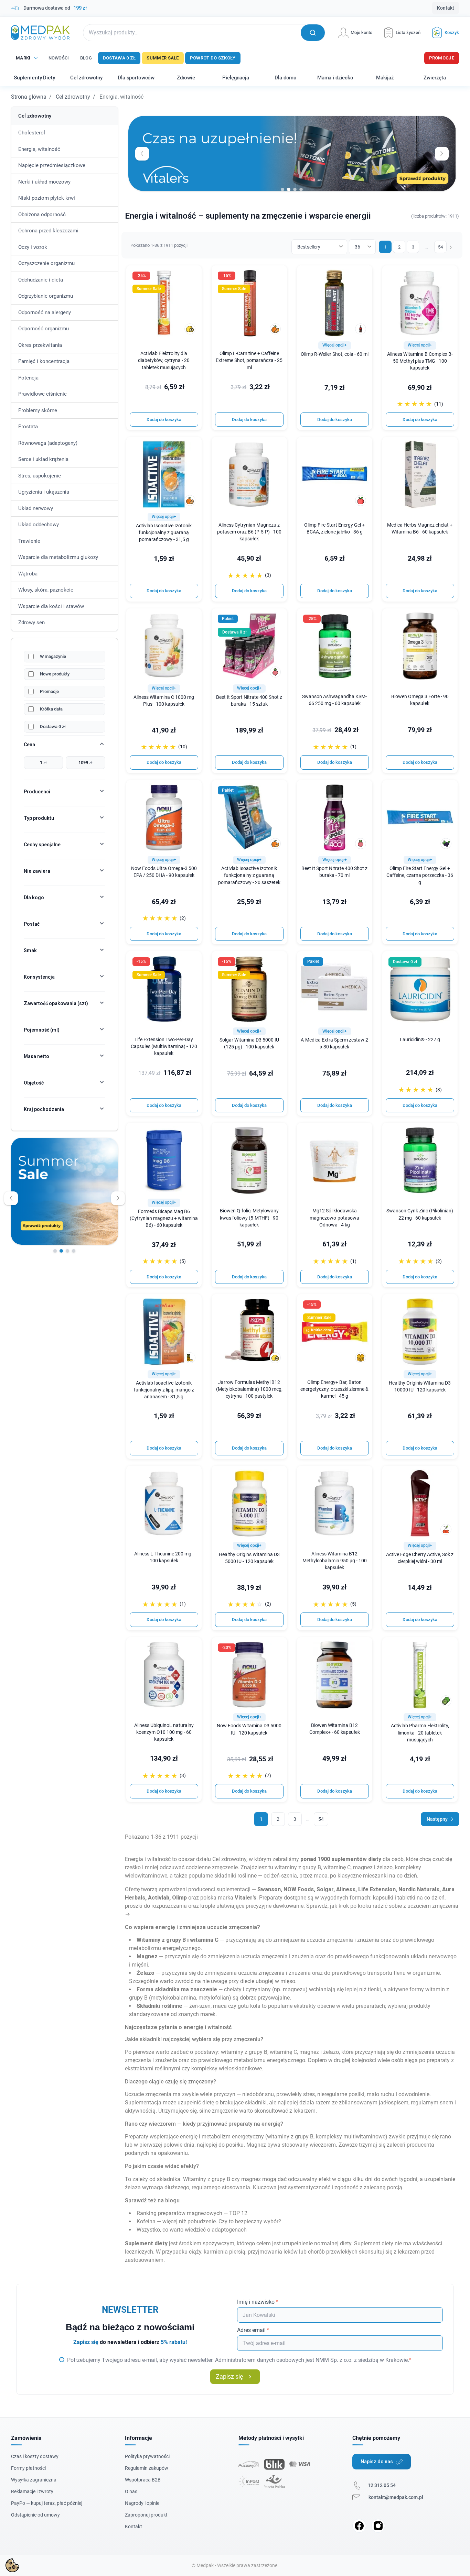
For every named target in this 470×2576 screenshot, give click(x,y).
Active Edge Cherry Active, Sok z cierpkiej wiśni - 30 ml (420, 1558)
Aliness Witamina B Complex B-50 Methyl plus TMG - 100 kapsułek (420, 361)
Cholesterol (32, 133)
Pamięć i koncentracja (44, 361)
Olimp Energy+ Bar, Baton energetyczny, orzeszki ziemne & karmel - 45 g (334, 1389)
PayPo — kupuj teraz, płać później (47, 2503)
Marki (23, 58)
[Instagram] (378, 2526)
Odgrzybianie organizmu (46, 296)
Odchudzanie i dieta (41, 280)
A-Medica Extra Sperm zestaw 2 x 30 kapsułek (334, 1043)
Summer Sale (163, 58)
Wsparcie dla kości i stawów (51, 606)
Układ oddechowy (39, 525)
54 (440, 247)
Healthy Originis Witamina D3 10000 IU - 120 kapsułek (420, 1386)
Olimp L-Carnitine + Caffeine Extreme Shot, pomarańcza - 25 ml (249, 360)
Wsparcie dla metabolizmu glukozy (58, 557)
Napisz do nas (377, 2462)
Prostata (28, 427)
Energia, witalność (39, 149)
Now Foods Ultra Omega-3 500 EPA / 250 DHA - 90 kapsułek (164, 872)
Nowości (59, 58)
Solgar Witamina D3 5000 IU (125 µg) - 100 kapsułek (249, 1043)
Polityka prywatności (147, 2456)
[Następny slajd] (118, 1198)
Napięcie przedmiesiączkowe (52, 165)
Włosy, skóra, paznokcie (46, 590)
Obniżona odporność (42, 214)
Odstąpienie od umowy (35, 2515)
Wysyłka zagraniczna (34, 2480)
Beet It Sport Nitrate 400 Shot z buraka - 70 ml (334, 872)
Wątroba (28, 574)
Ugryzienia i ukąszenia (44, 492)
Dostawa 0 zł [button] (234, 632)
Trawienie (29, 541)
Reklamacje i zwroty (32, 2491)
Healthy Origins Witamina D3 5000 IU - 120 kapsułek (249, 1558)
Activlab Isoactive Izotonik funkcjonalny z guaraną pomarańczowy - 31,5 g (164, 533)
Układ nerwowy (36, 508)
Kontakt (446, 8)
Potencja (28, 378)
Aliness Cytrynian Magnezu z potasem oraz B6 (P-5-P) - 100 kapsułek (249, 532)
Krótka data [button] (318, 1330)
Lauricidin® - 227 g (420, 1040)
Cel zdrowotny (73, 97)
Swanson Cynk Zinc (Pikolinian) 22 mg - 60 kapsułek (420, 1214)
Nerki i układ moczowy (44, 182)
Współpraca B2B (143, 2480)
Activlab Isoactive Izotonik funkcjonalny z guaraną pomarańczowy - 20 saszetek (249, 875)
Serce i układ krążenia (43, 459)
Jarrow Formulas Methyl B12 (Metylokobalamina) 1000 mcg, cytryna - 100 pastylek (249, 1389)
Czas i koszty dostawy (35, 2456)
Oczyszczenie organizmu (46, 263)
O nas (131, 2491)
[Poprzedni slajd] (11, 1198)
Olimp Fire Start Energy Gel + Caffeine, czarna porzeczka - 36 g (420, 875)
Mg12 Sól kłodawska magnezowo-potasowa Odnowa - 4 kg (334, 1218)
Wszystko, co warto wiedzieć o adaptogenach (192, 2230)
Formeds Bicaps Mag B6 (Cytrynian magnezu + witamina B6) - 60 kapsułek (164, 1218)
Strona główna (29, 97)
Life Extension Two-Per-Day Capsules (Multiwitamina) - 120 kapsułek (164, 1047)
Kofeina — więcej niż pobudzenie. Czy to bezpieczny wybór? (209, 2221)
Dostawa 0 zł (119, 58)
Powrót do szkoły (213, 58)
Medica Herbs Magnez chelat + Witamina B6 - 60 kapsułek (420, 529)
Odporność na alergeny (45, 312)
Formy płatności (28, 2468)
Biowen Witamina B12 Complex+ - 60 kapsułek (335, 1729)
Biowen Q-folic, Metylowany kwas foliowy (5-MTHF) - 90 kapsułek (249, 1218)
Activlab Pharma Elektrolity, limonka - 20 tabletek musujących (420, 1733)
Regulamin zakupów (147, 2468)
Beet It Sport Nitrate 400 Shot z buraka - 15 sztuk (249, 701)
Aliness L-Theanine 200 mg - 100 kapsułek (164, 1557)
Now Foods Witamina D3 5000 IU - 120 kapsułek (249, 1729)
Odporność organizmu (44, 329)
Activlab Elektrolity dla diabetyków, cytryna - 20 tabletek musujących (164, 360)
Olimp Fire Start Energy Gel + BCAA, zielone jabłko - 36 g (334, 529)
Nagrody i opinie (142, 2503)
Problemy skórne (38, 410)
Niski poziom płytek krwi (47, 198)
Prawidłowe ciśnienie (42, 394)
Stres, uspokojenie (40, 476)
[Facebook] (359, 2526)
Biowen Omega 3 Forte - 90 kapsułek (420, 700)
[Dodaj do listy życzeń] (192, 275)
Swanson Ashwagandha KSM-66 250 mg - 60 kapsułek (334, 700)
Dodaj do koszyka (164, 420)
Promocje (442, 58)
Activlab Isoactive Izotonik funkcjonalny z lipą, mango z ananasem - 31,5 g (164, 1390)
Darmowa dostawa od (55, 8)
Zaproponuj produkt (146, 2515)
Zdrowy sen (31, 623)
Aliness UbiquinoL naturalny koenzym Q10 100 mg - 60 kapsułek (164, 1732)
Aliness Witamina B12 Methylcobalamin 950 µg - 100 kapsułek (335, 1561)
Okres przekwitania (40, 345)
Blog (86, 58)
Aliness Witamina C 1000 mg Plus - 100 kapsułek (164, 701)
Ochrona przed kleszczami (48, 231)
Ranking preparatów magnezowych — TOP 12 (192, 2213)
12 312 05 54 (382, 2485)
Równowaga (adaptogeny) (48, 443)
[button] (443, 32)
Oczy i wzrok (33, 247)
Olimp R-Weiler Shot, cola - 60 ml (335, 354)
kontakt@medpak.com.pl (396, 2497)
